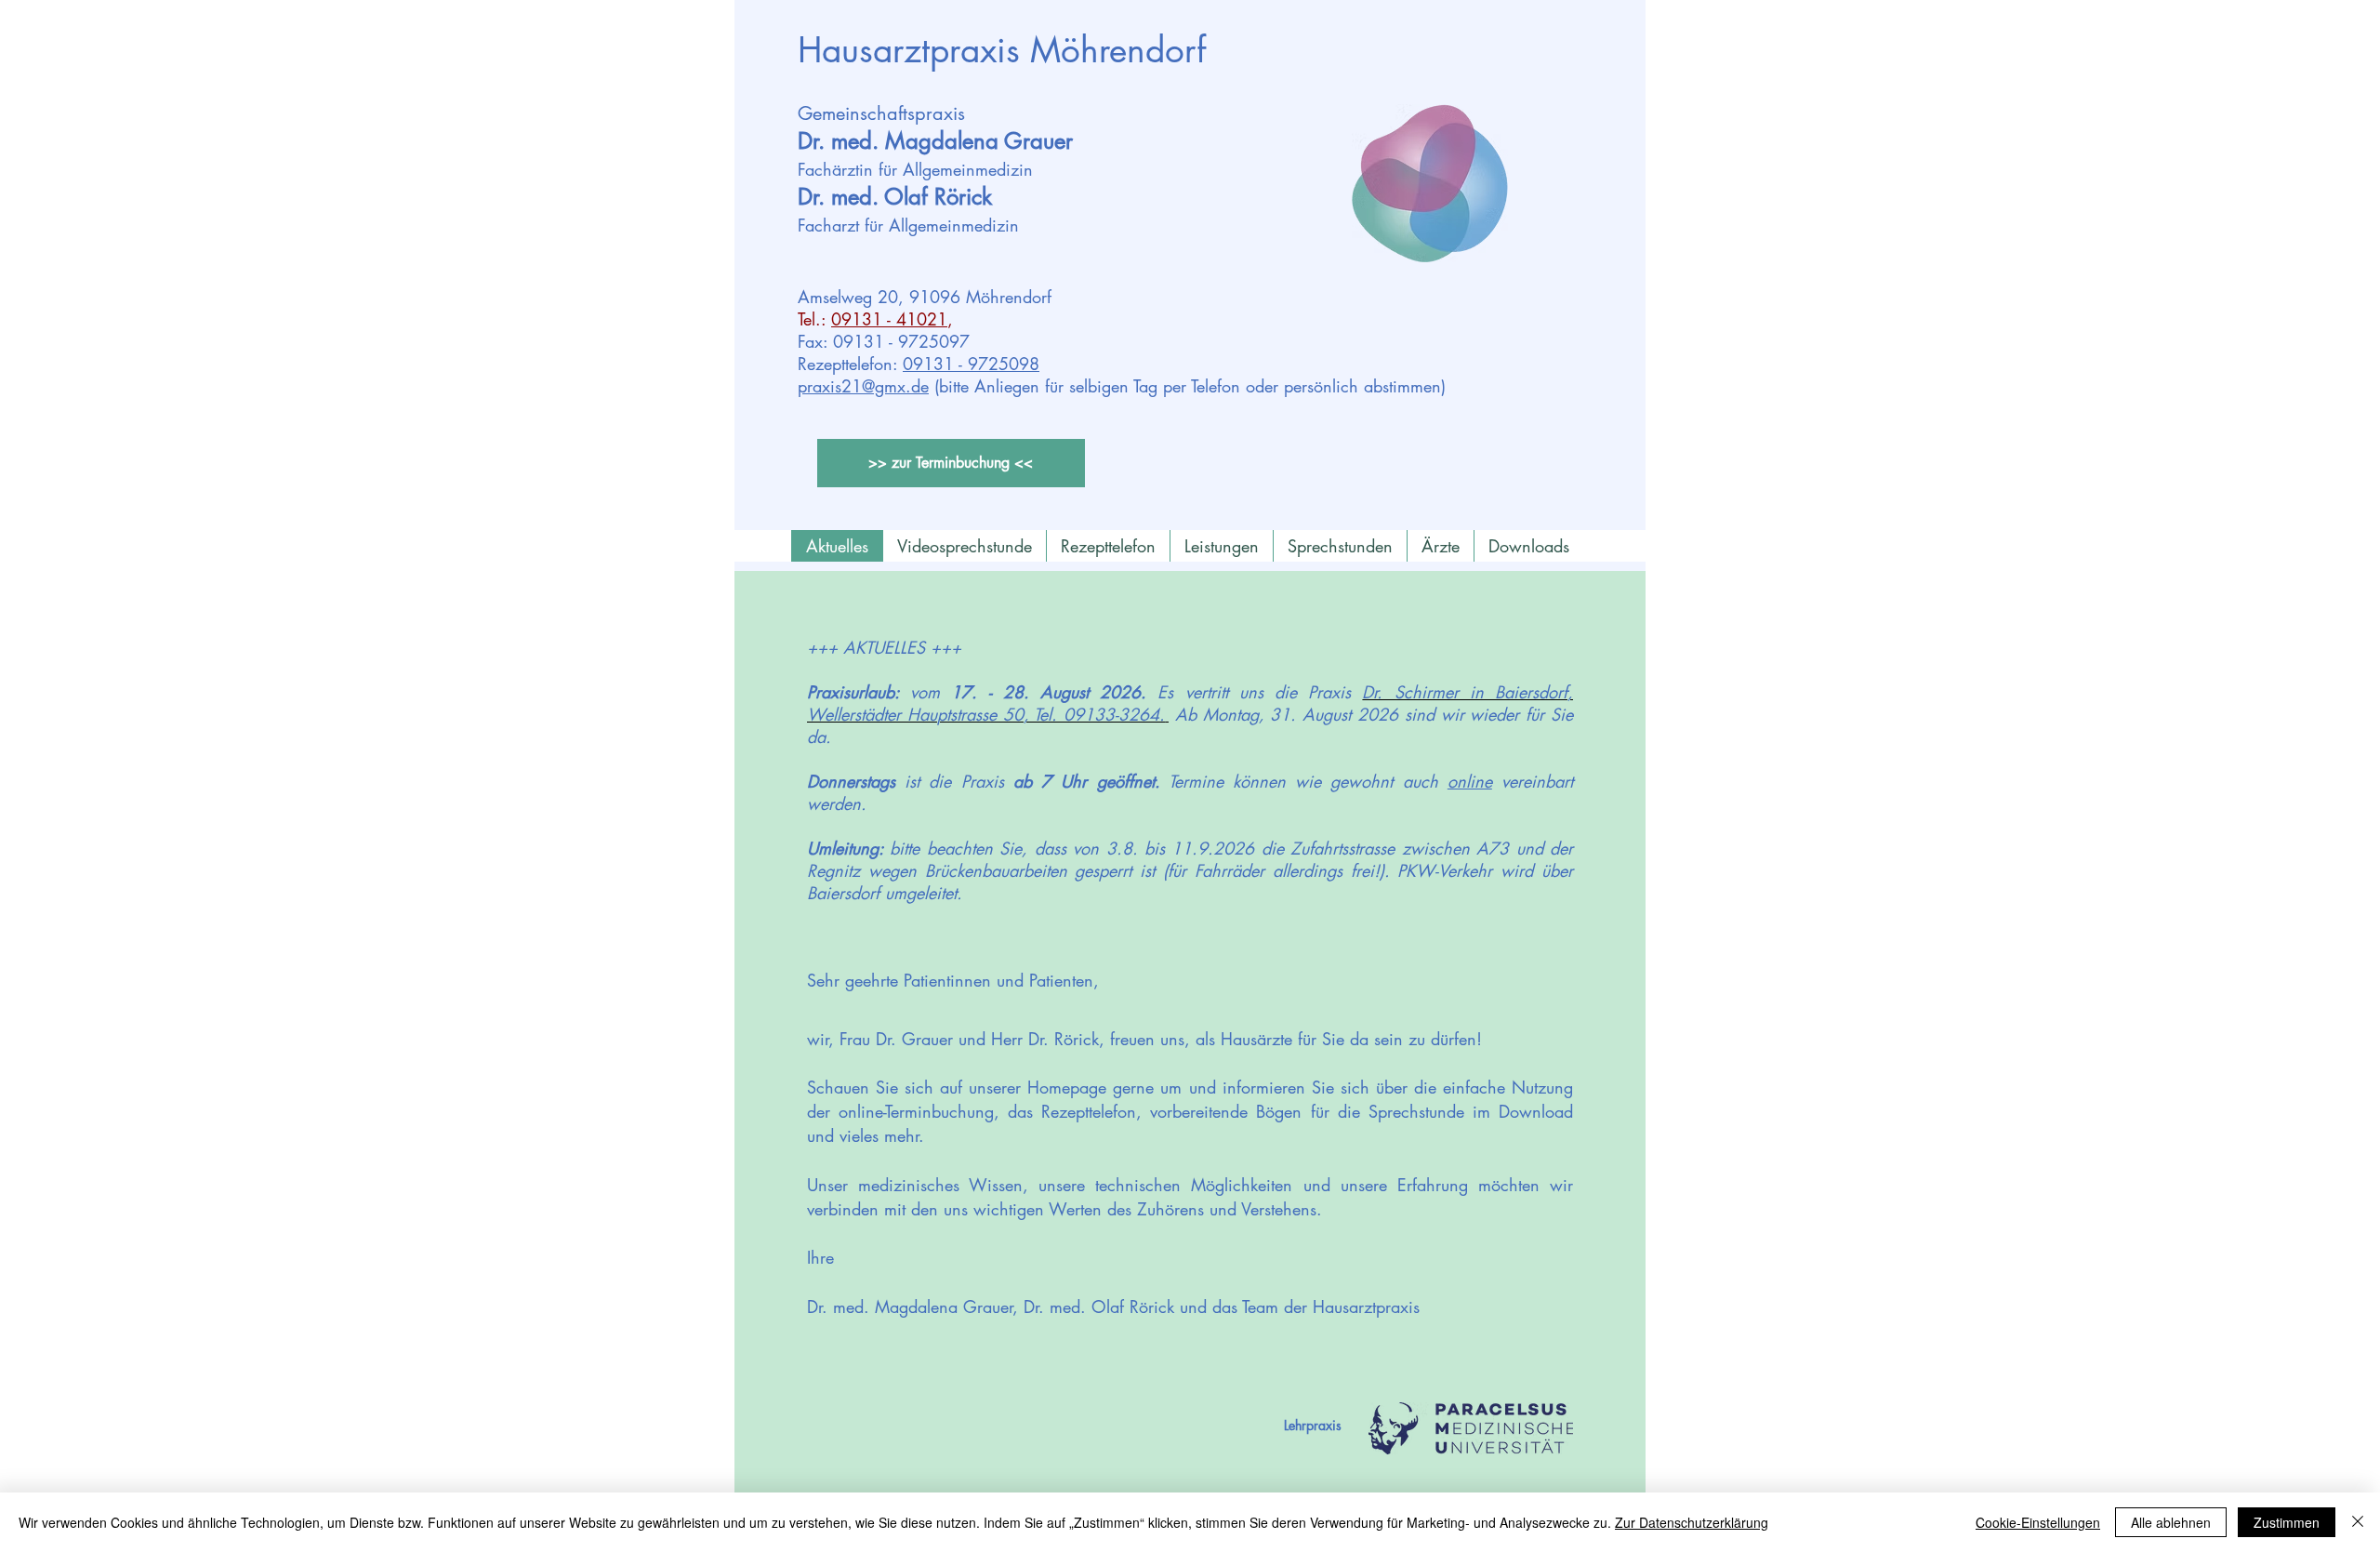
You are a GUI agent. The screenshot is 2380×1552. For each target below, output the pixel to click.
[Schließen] (2358, 1522)
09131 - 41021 (889, 319)
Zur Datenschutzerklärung (1692, 1522)
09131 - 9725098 (971, 364)
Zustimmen (2287, 1522)
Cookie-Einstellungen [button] (2038, 1522)
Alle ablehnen (2171, 1522)
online (1470, 781)
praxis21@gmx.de (863, 386)
